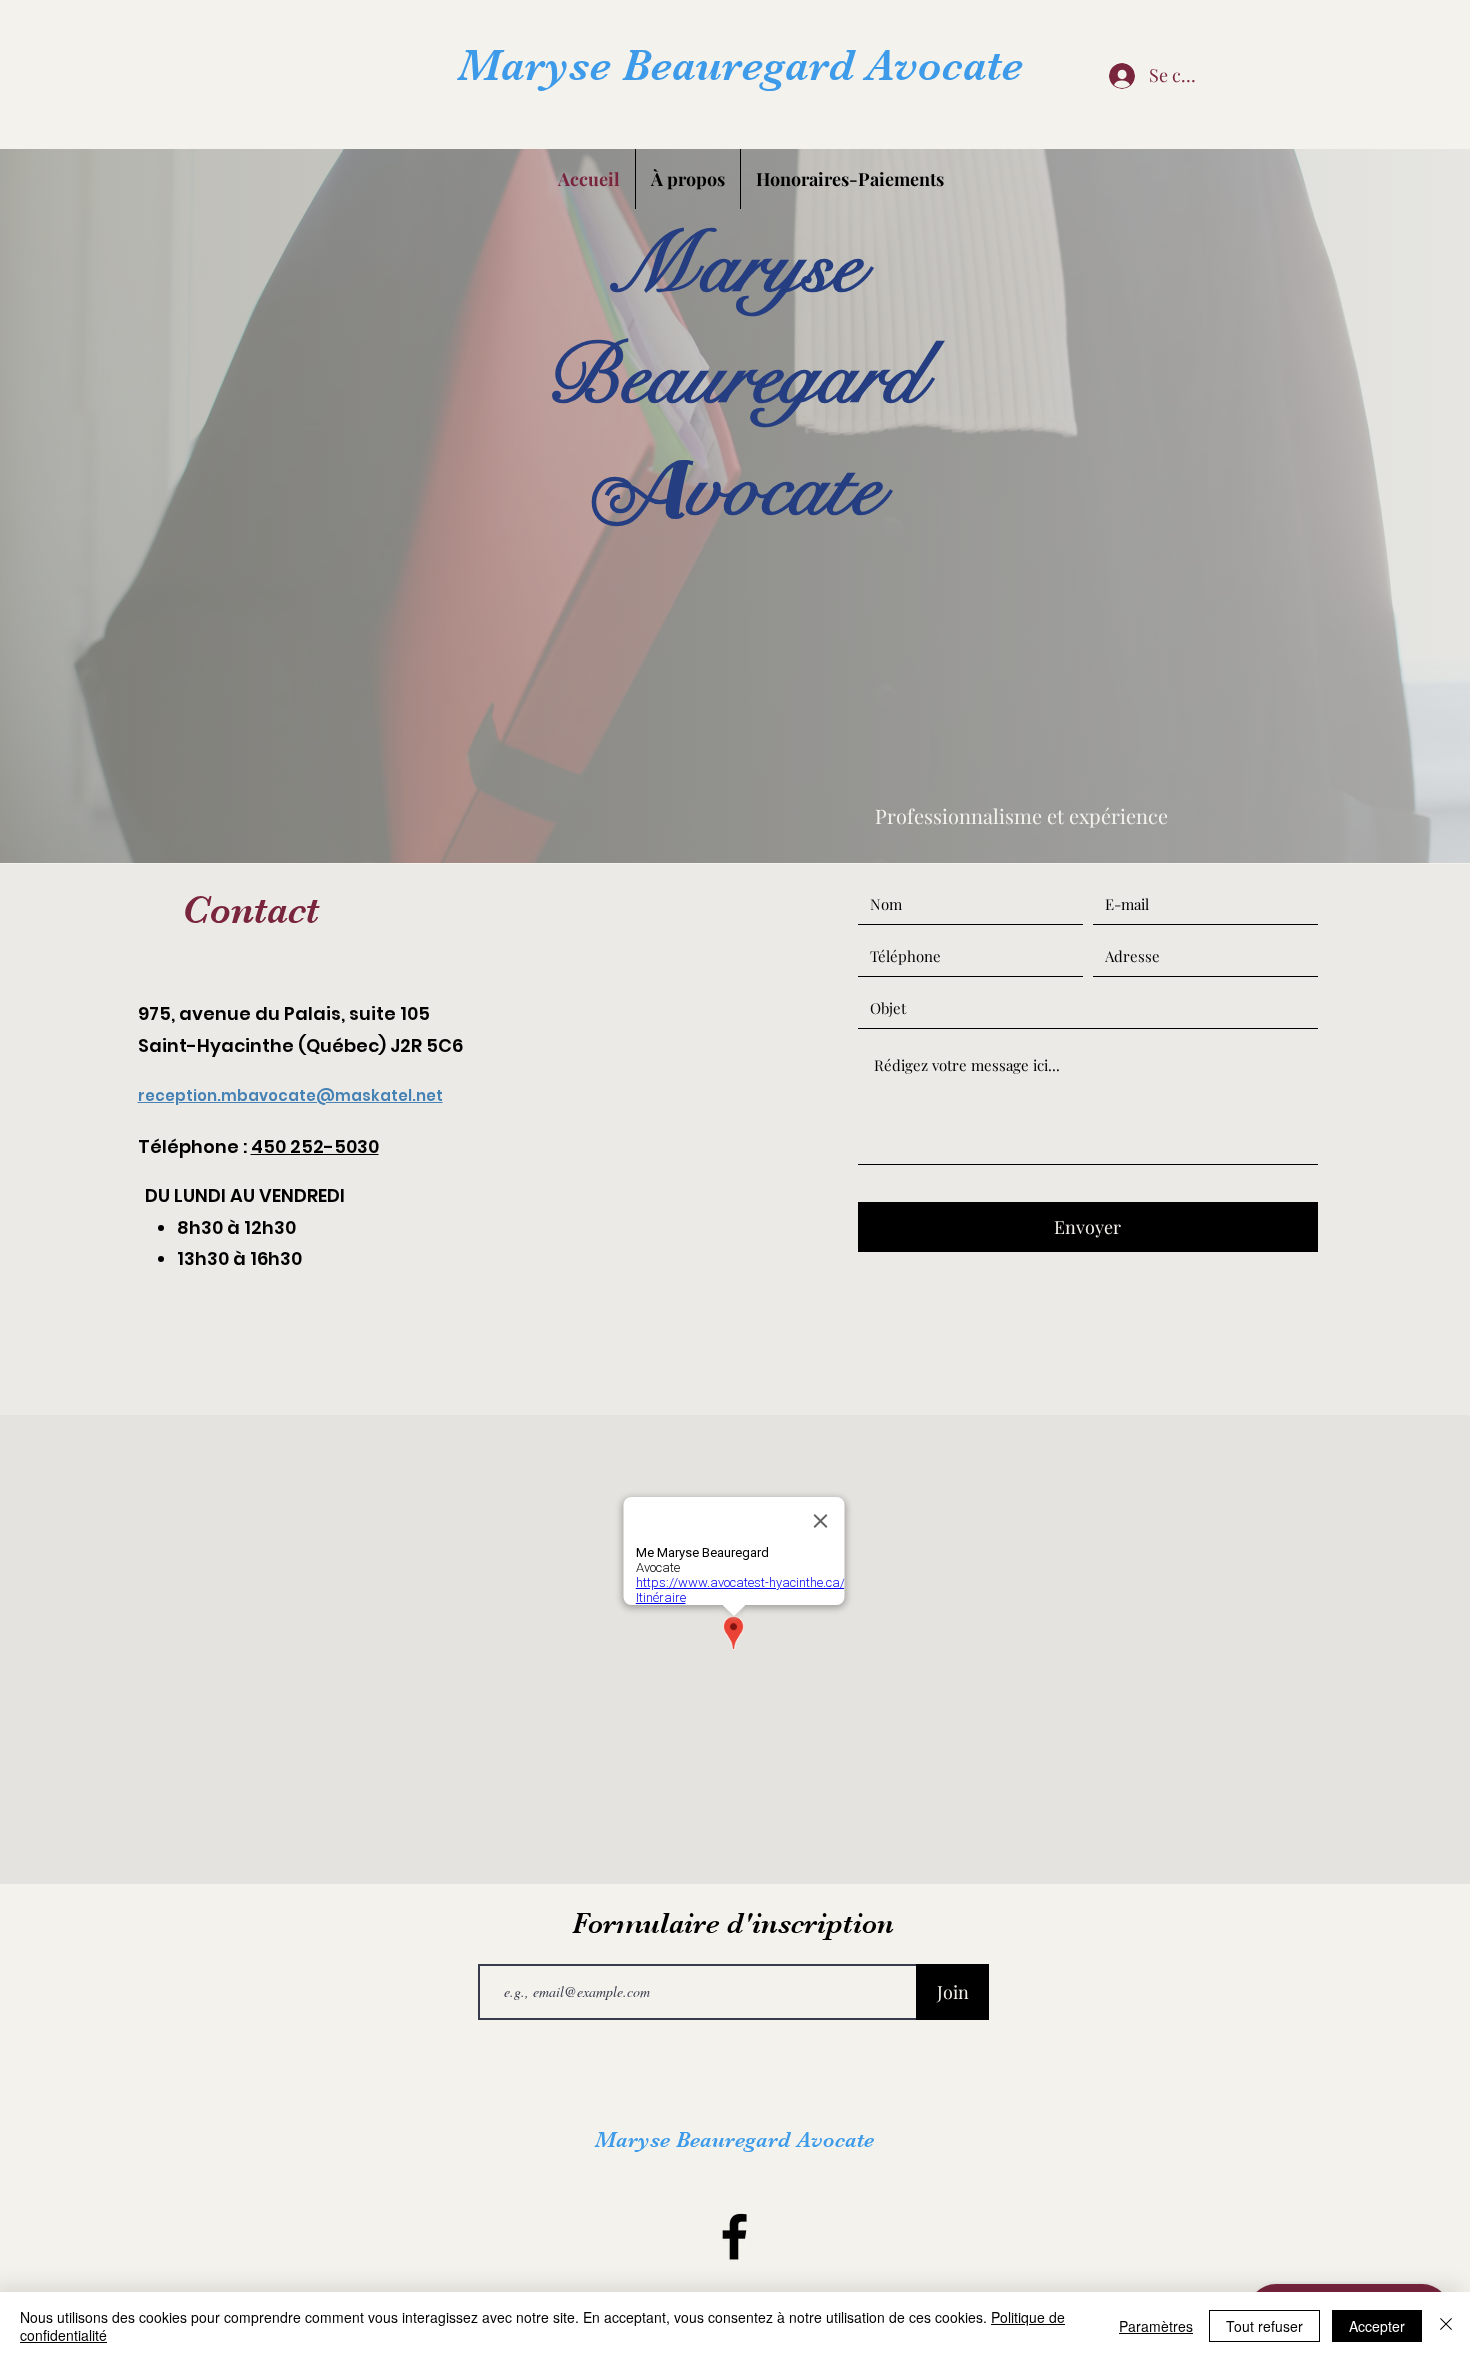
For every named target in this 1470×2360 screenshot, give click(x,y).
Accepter (1377, 2326)
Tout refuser (1264, 2326)
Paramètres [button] (1156, 2326)
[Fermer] (1446, 2326)
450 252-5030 (315, 1146)
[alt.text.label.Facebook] (734, 2236)
